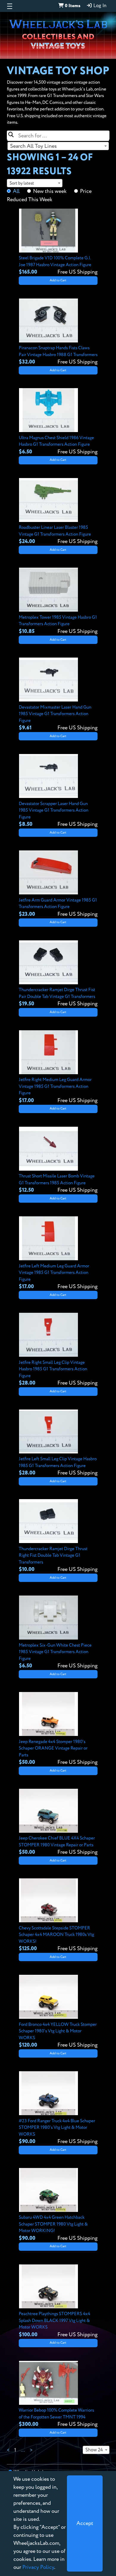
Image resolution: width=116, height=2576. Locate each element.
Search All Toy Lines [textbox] (33, 146)
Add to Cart (58, 280)
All (16, 191)
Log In (99, 6)
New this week (50, 191)
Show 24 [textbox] (94, 2450)
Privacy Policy (38, 2567)
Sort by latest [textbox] (22, 183)
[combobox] (58, 146)
